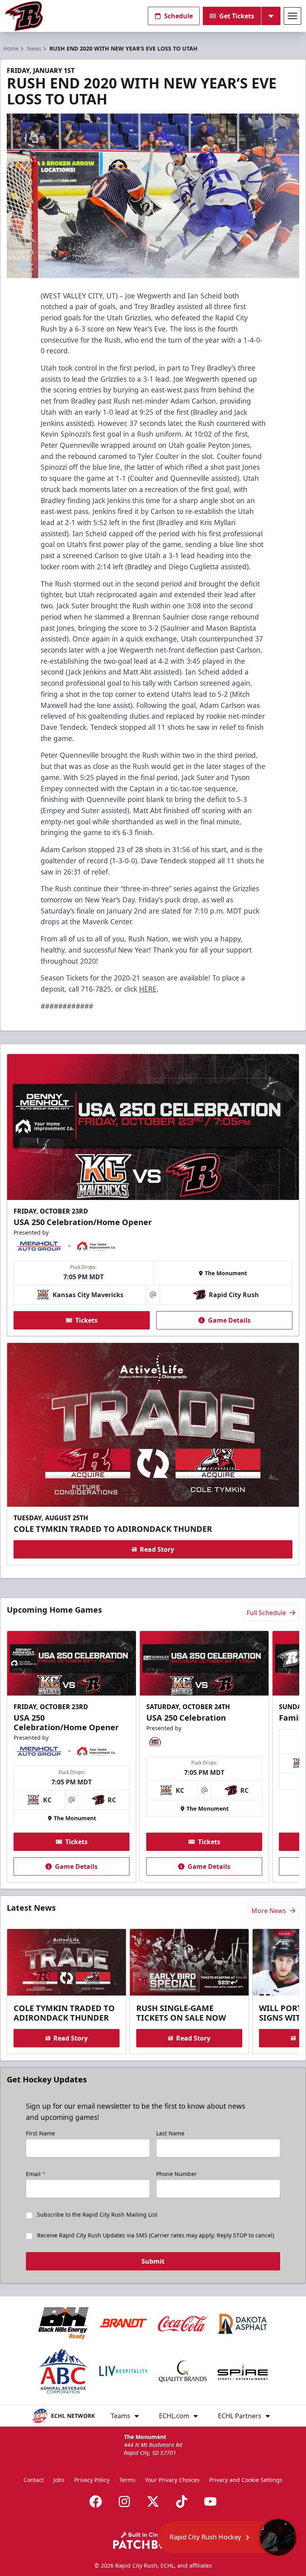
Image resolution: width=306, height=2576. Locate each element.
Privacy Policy (92, 2480)
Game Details (229, 1320)
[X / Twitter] (153, 2502)
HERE (148, 989)
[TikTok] (182, 2502)
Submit (153, 2261)
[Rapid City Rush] (24, 16)
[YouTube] (210, 2502)
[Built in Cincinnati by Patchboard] (153, 2540)
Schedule (178, 16)
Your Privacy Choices (172, 2480)
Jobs (59, 2480)
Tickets (86, 1320)
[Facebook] (96, 2502)
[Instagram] (124, 2502)
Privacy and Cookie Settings (246, 2480)
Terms (127, 2480)
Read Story (157, 1549)
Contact (34, 2480)
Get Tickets (237, 16)
